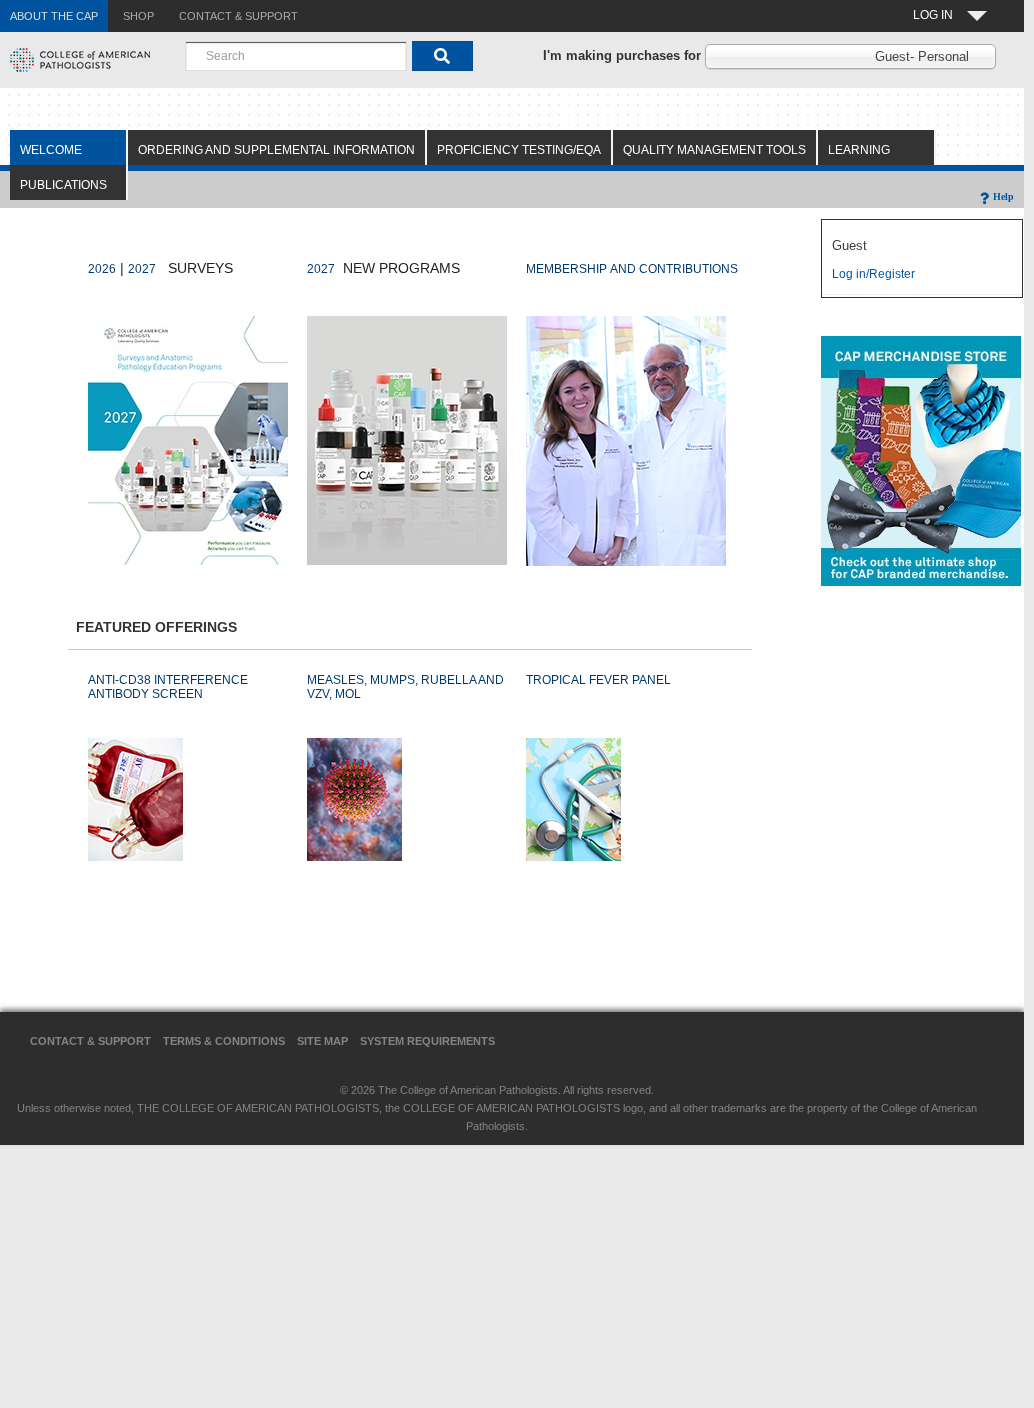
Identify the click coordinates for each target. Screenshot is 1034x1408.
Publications (63, 185)
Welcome (51, 150)
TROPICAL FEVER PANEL (598, 680)
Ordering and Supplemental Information (276, 150)
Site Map (322, 1041)
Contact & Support (90, 1041)
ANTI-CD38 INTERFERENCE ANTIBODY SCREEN (168, 687)
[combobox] (296, 56)
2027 (142, 269)
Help (1003, 196)
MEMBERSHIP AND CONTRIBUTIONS (632, 269)
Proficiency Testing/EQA (519, 150)
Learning (859, 150)
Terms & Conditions (224, 1041)
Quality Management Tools (714, 150)
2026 (102, 269)
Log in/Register (873, 274)
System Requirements (427, 1041)
